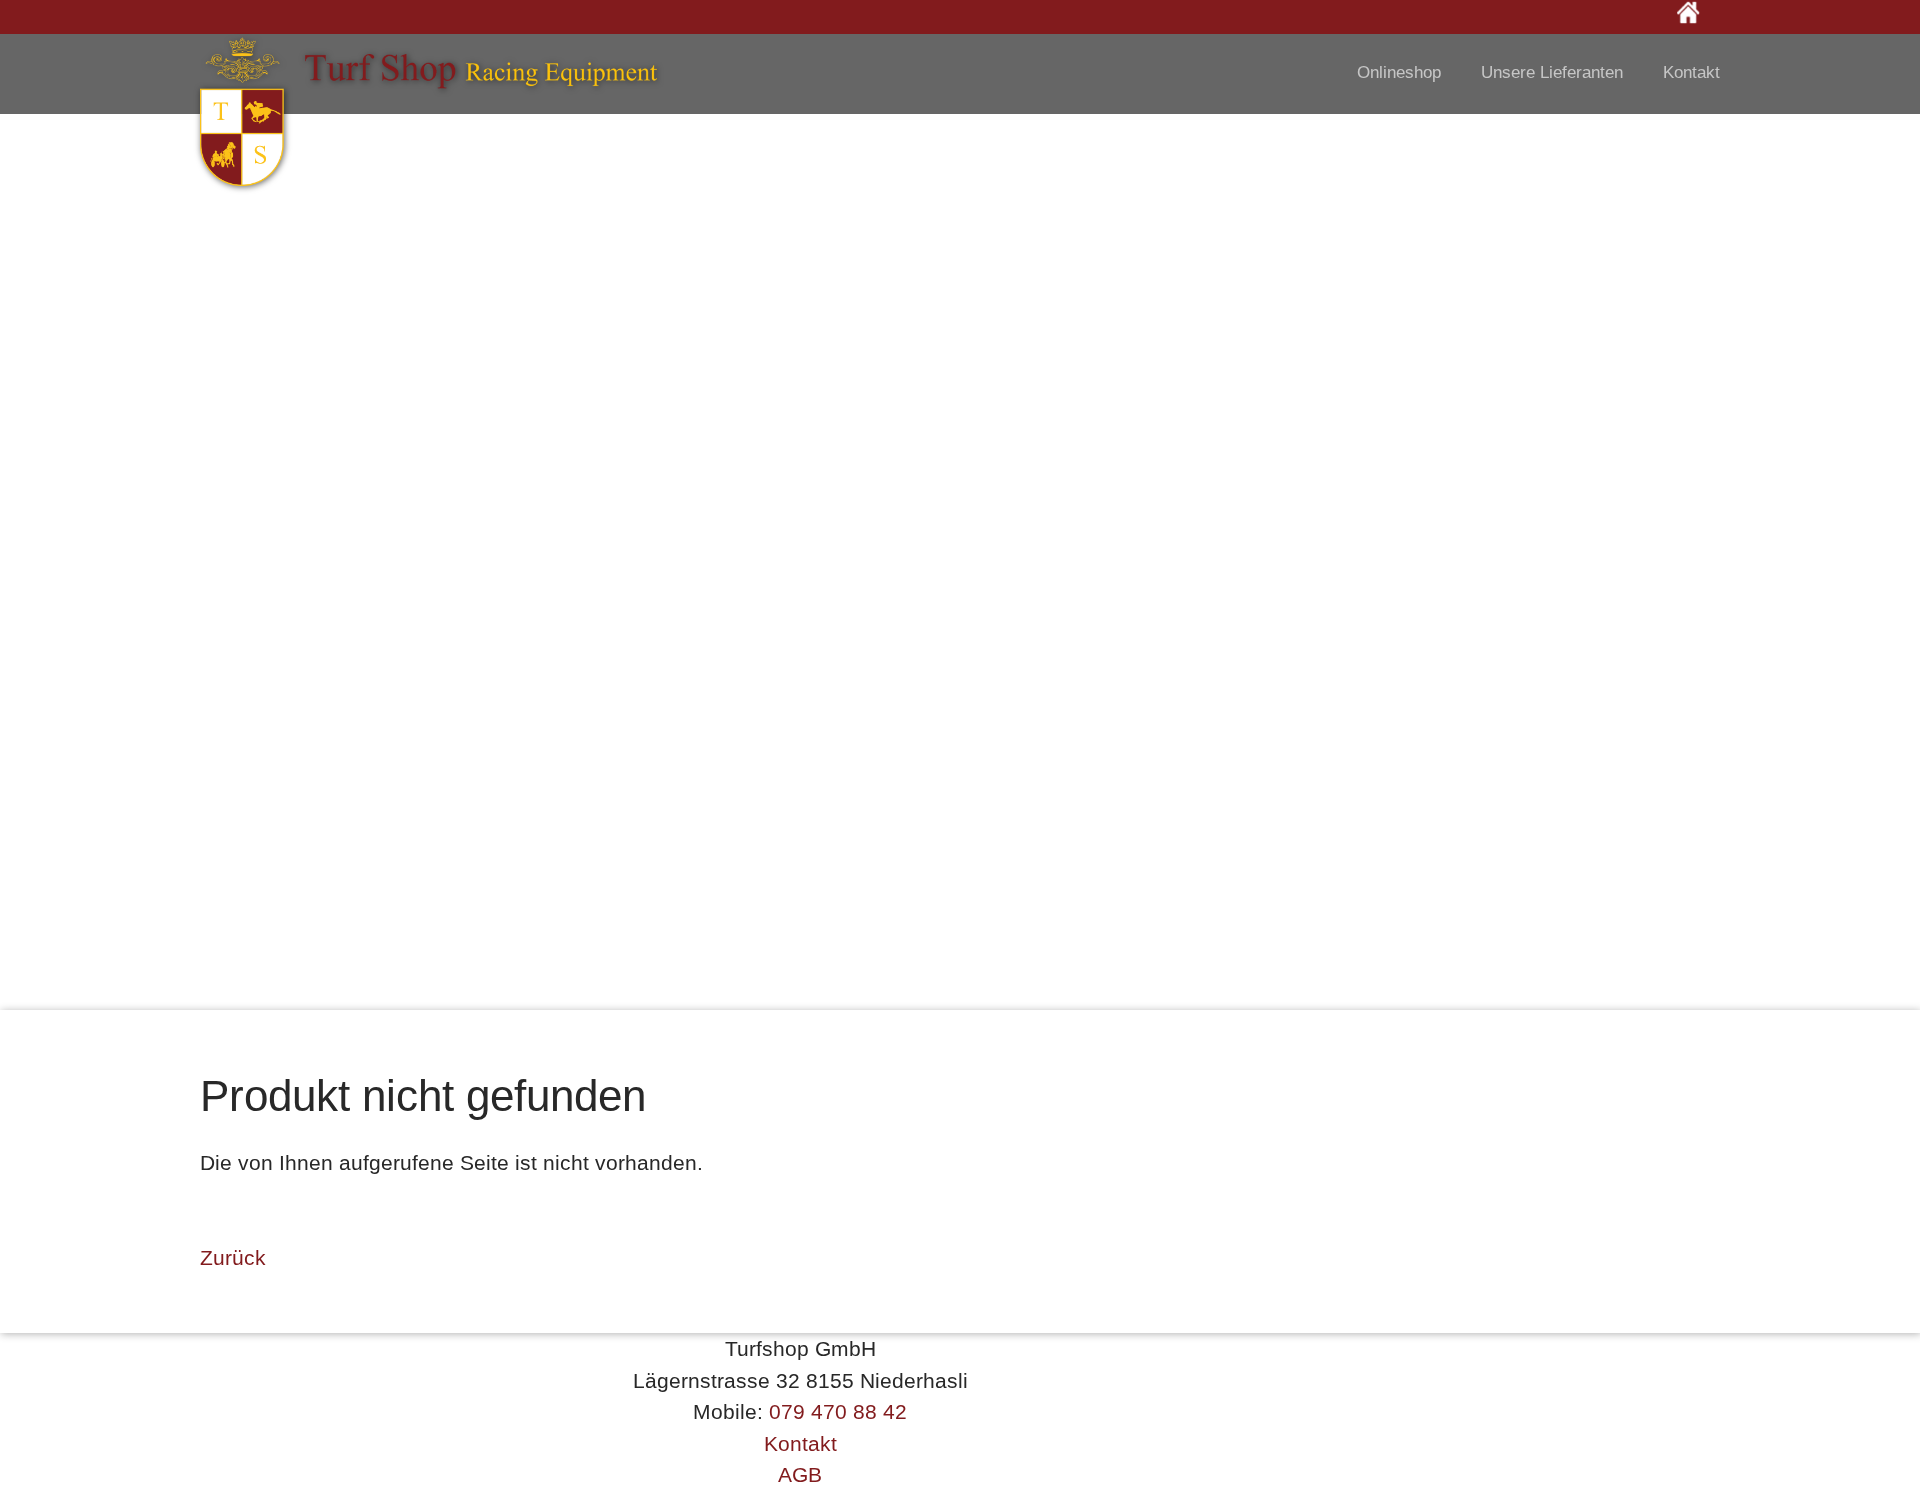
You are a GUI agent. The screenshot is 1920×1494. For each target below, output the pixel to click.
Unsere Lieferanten (1552, 72)
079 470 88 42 (838, 1411)
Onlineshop (1399, 72)
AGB (800, 1474)
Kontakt (1691, 72)
